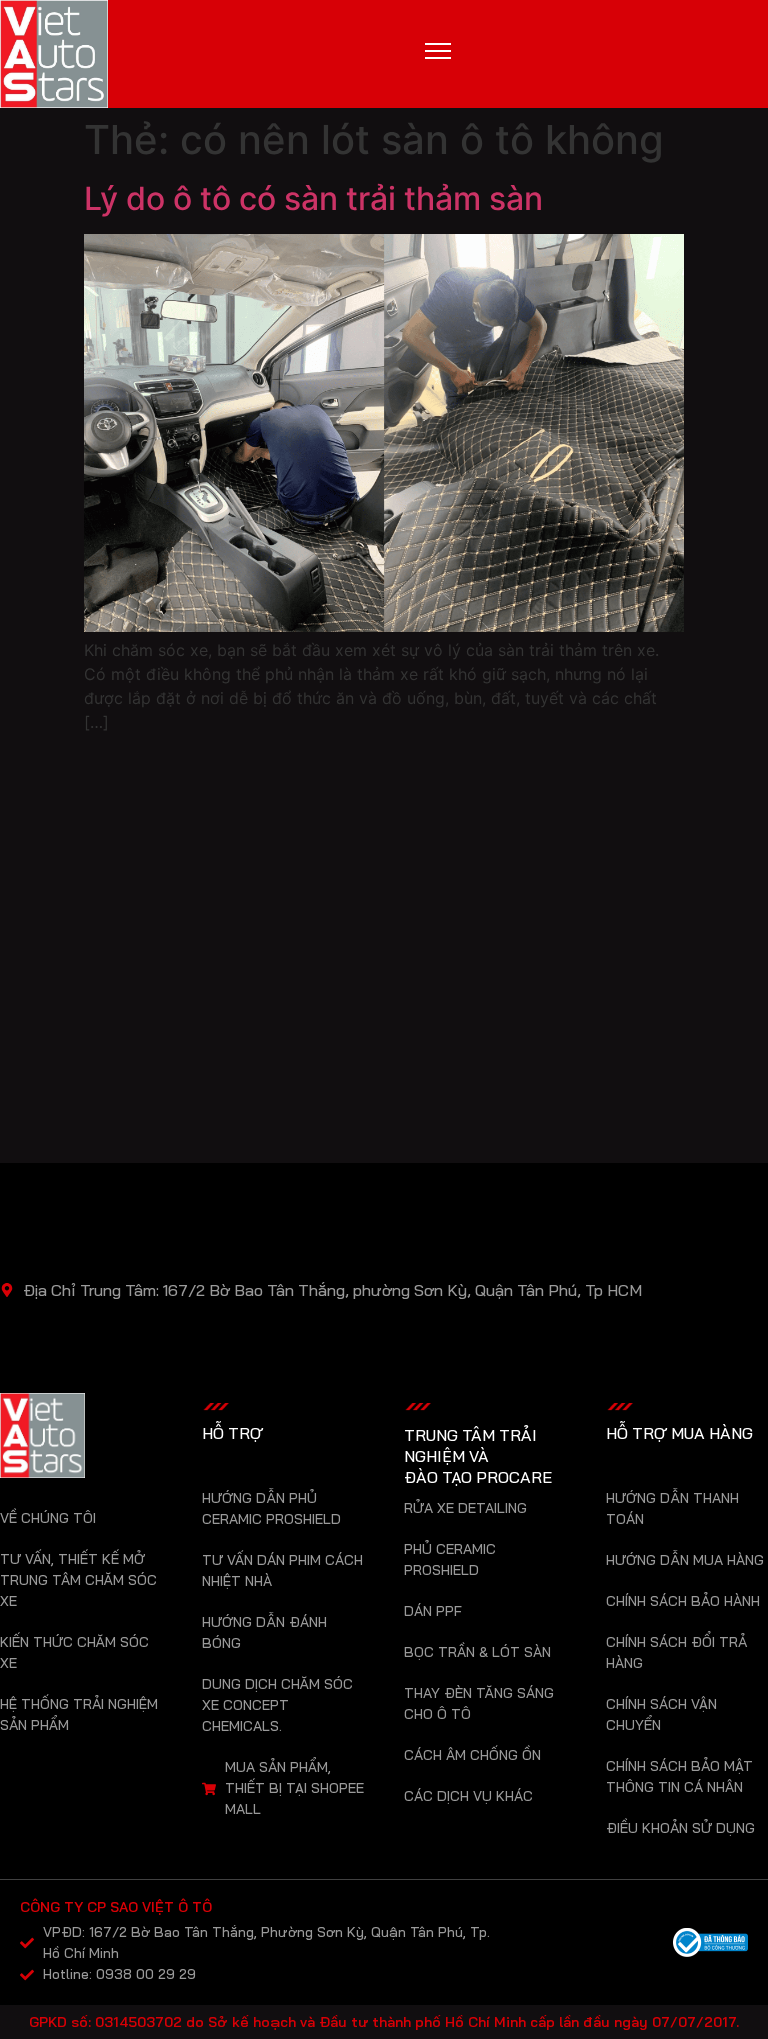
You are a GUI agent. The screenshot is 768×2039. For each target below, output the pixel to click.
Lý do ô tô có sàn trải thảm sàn (313, 198)
